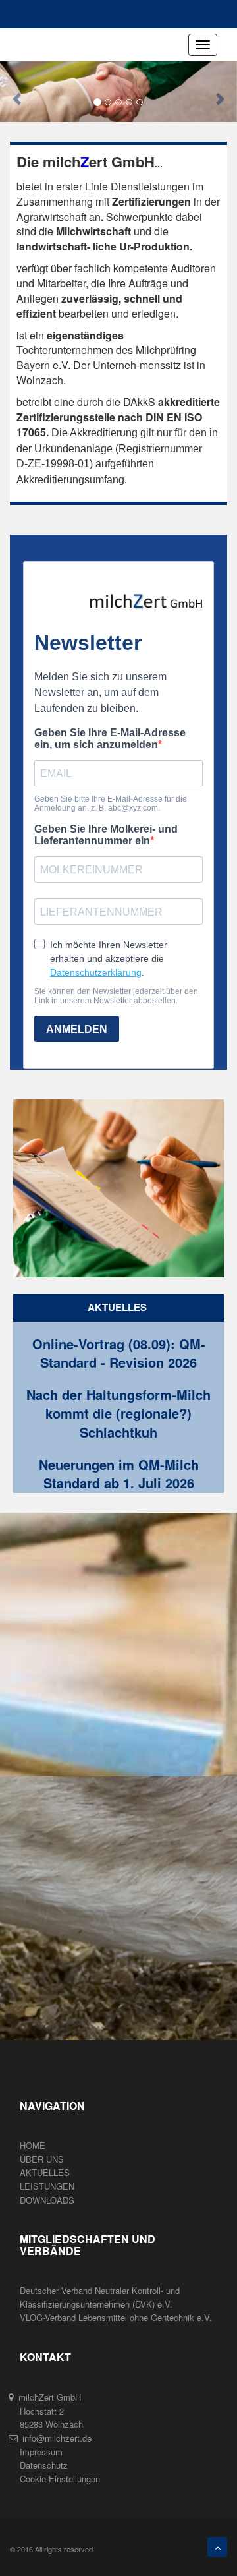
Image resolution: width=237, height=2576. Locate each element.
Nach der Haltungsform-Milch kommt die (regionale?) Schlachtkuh (118, 1414)
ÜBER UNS (42, 2159)
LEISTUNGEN (47, 2186)
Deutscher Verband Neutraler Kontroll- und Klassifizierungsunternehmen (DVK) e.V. (100, 2297)
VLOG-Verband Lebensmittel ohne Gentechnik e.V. (116, 2317)
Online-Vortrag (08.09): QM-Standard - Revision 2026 (119, 1354)
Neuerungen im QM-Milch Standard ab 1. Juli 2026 (119, 1474)
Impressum (41, 2452)
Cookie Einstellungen (60, 2479)
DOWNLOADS (47, 2200)
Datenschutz (44, 2465)
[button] (18, 92)
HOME (33, 2145)
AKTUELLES (45, 2172)
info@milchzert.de (57, 2438)
